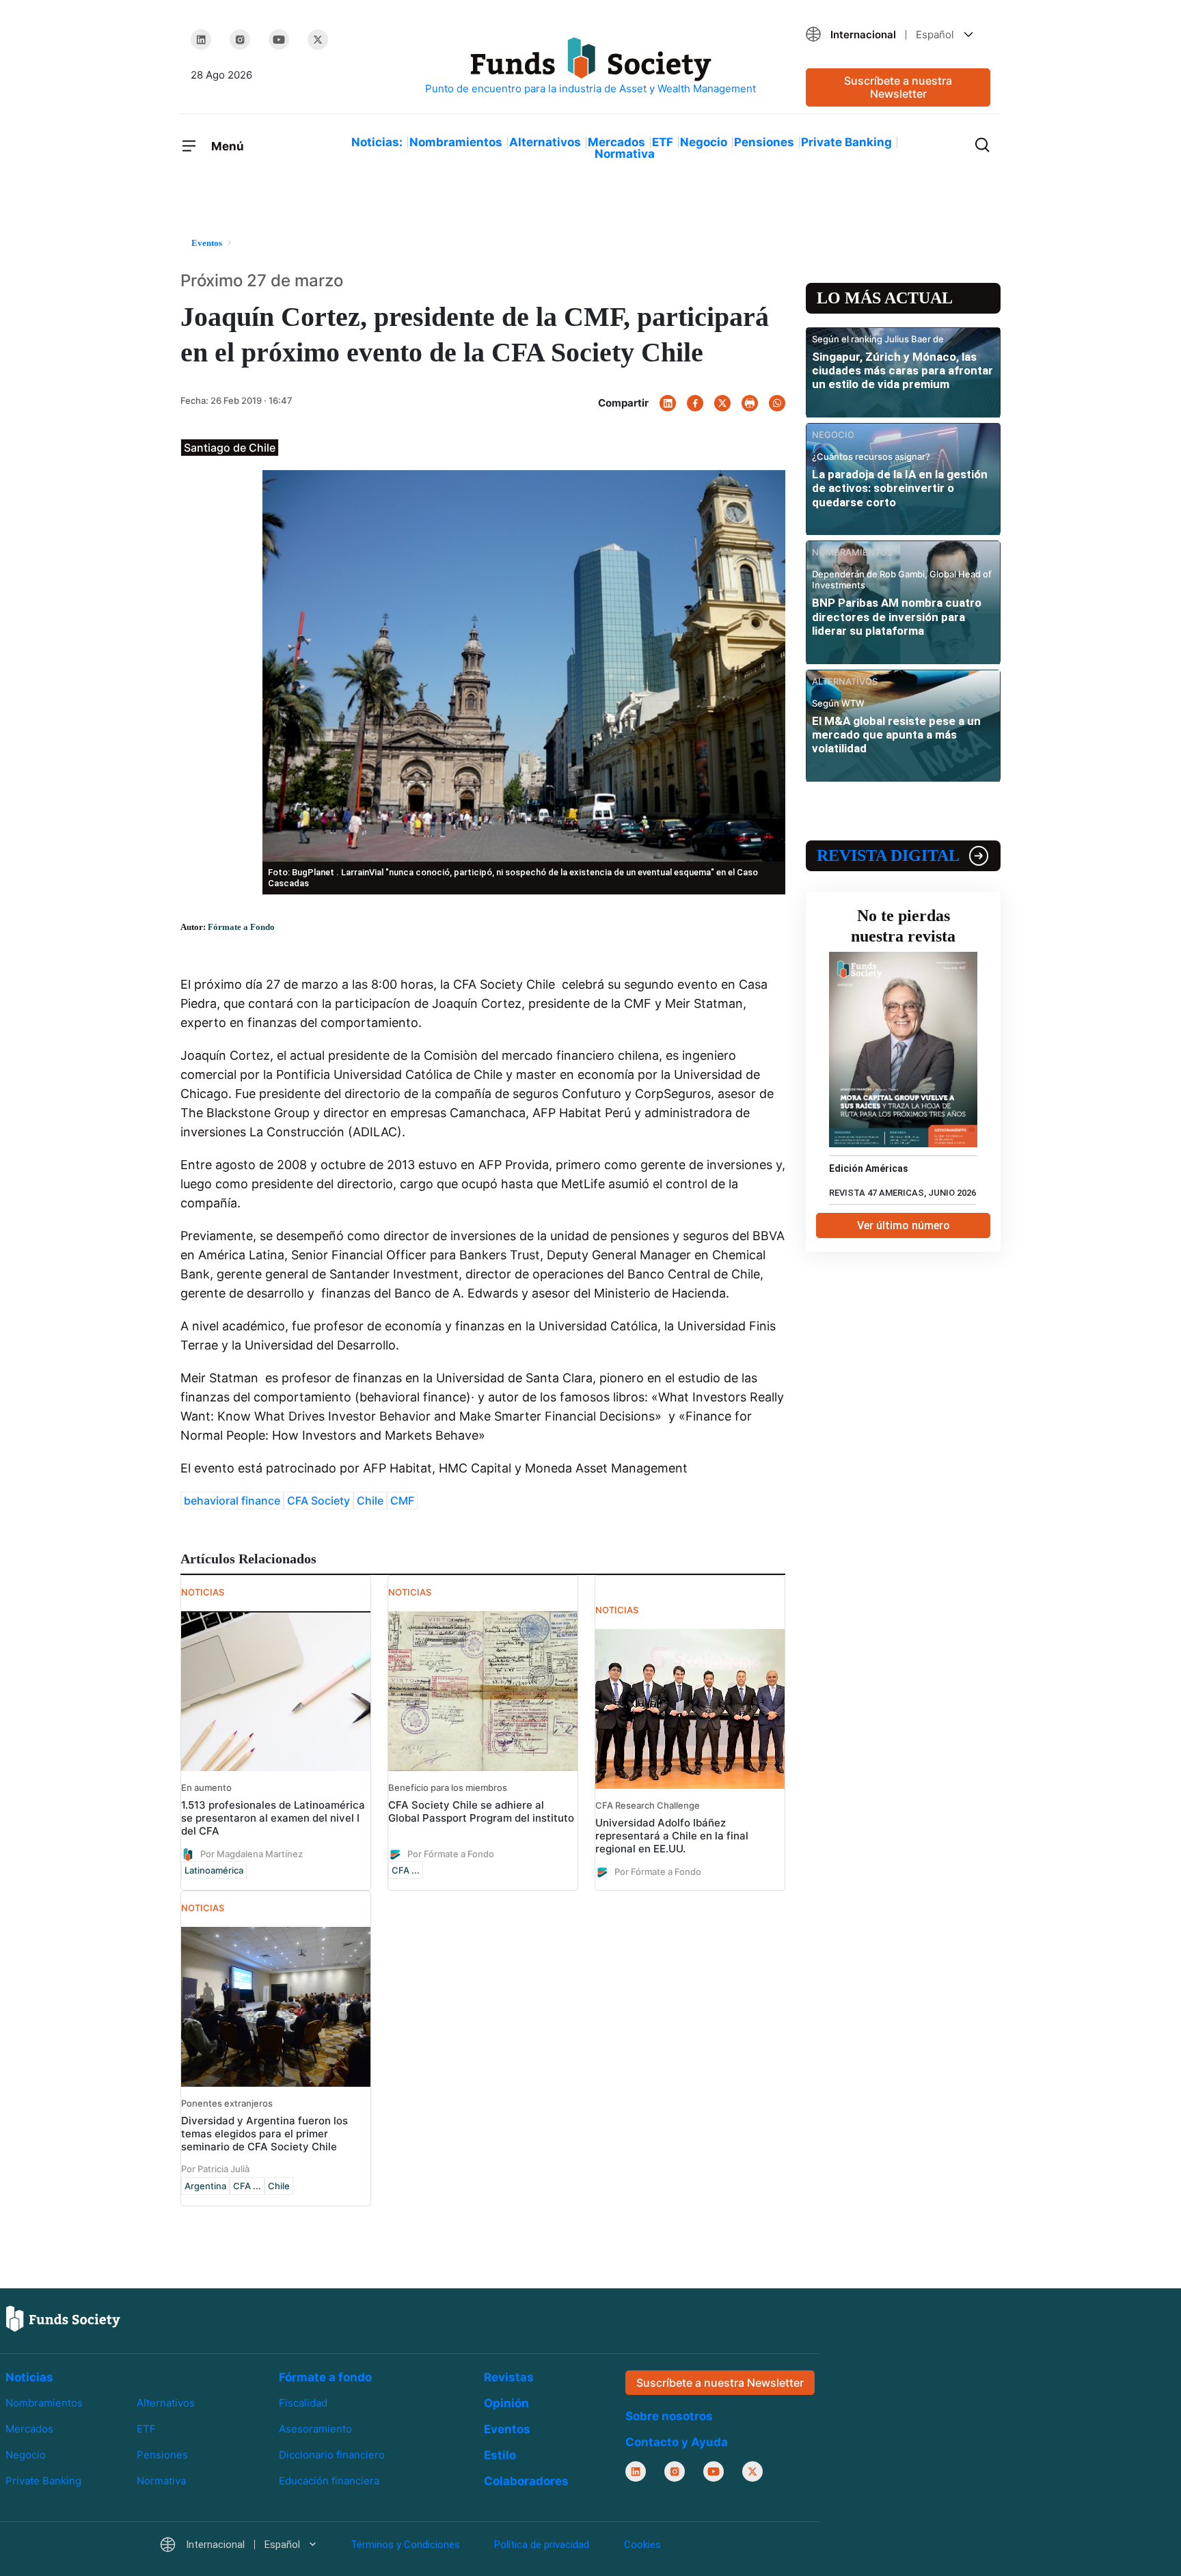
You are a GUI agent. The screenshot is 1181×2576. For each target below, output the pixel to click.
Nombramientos (456, 142)
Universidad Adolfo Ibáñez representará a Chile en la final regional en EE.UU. (672, 1836)
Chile (370, 1501)
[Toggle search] (982, 143)
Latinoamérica (214, 1870)
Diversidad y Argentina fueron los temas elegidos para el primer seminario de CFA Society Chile (264, 2134)
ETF (663, 142)
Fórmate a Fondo (241, 927)
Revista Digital (888, 855)
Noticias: (377, 142)
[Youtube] (279, 40)
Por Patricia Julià (215, 2169)
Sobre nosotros (669, 2416)
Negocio (704, 142)
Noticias (29, 2377)
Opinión (506, 2403)
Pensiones (764, 142)
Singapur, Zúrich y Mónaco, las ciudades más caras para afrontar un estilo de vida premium (902, 371)
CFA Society (318, 1501)
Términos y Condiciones (405, 2545)
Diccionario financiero (332, 2455)
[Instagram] (240, 40)
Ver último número (904, 1225)
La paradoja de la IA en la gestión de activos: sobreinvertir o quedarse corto (900, 488)
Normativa (625, 154)
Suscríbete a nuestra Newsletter (898, 87)
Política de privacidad (542, 2545)
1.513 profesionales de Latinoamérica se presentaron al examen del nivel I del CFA (273, 1818)
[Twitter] (318, 40)
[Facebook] (695, 403)
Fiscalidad (303, 2403)
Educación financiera (329, 2481)
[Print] (750, 403)
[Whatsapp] (777, 403)
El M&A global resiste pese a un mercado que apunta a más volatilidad (896, 735)
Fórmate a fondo (325, 2377)
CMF (402, 1501)
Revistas (509, 2377)
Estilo (500, 2455)
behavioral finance (232, 1501)
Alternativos (545, 142)
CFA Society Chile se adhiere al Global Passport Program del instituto (481, 1811)
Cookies (642, 2545)
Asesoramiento (315, 2429)
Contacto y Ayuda (677, 2442)
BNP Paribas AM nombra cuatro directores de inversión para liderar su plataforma (897, 617)
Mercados (616, 142)
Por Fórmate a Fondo (451, 1853)
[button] (898, 35)
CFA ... (406, 1870)
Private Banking (846, 142)
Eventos (507, 2429)
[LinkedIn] (201, 40)
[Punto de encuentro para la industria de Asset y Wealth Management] (590, 67)
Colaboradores (526, 2481)
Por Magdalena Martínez (252, 1853)
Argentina (205, 2186)
